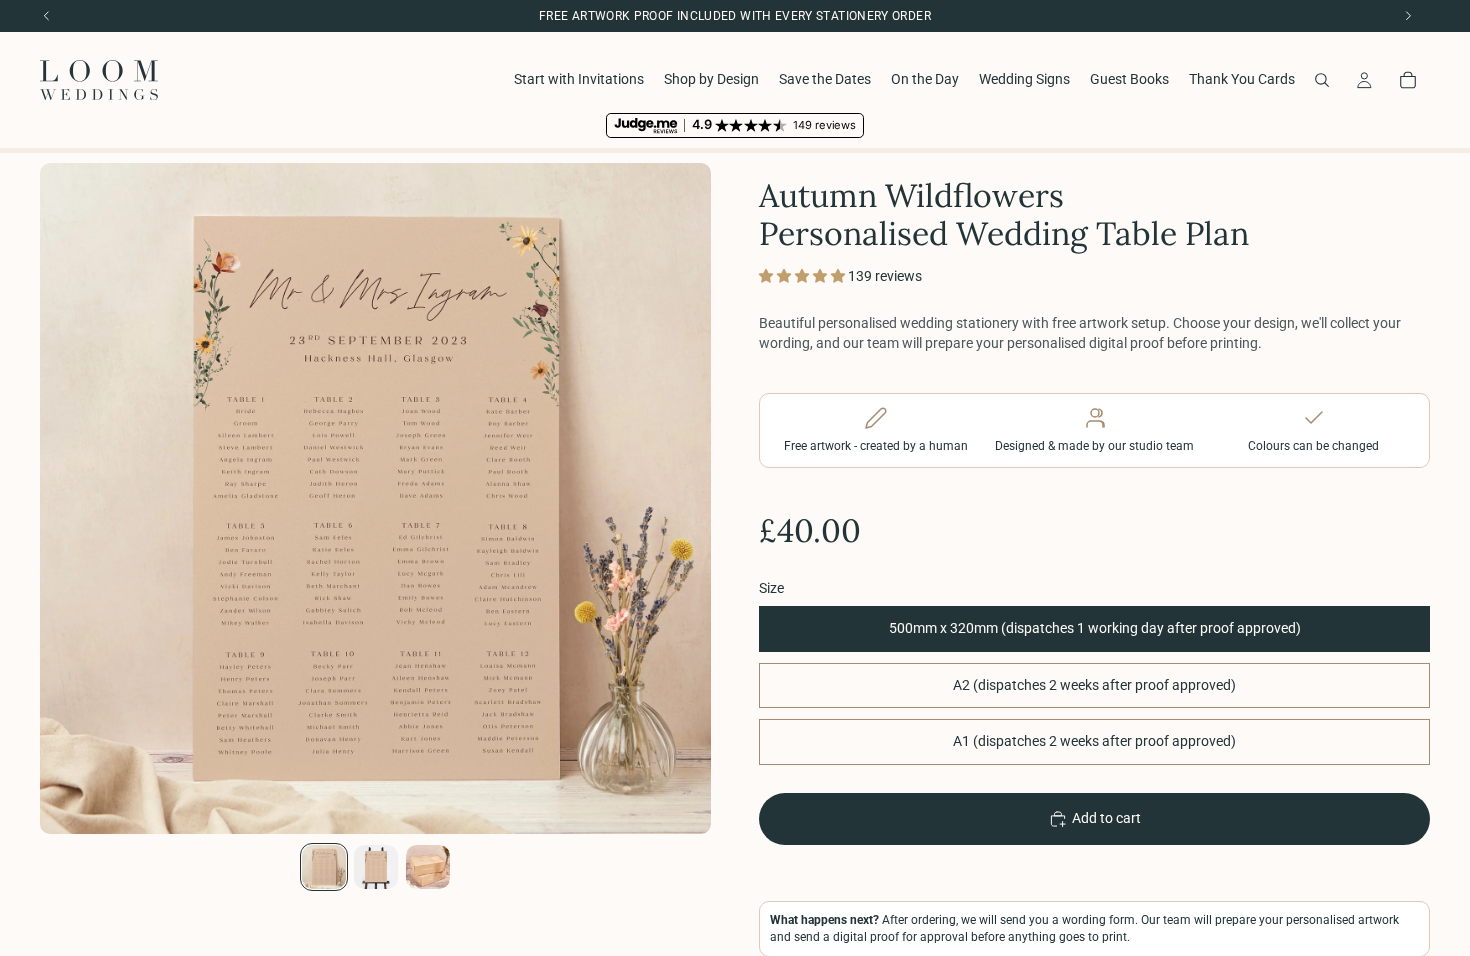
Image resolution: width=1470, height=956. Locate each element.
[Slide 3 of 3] (428, 867)
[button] (803, 276)
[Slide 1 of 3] (324, 867)
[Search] (1322, 80)
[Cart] (1408, 80)
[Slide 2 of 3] (376, 867)
